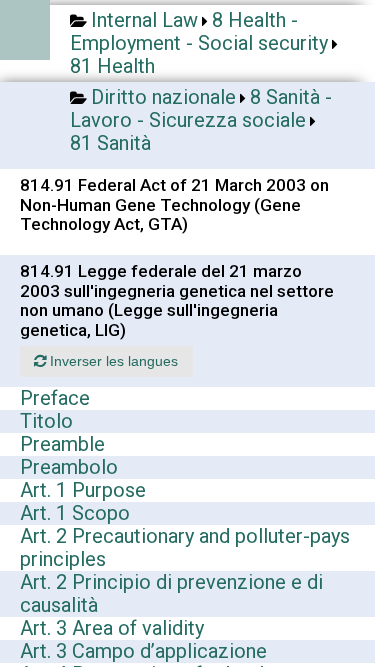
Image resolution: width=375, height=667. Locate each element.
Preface (55, 398)
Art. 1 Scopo (75, 513)
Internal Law (144, 20)
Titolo (46, 421)
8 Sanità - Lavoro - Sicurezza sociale (201, 108)
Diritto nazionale (163, 97)
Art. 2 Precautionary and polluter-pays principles (185, 547)
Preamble (62, 444)
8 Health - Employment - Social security (199, 31)
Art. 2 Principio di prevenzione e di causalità (171, 593)
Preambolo (69, 467)
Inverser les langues (112, 361)
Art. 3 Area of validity (112, 628)
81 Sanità (110, 143)
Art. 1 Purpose (83, 490)
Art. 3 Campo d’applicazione (143, 651)
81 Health (112, 66)
